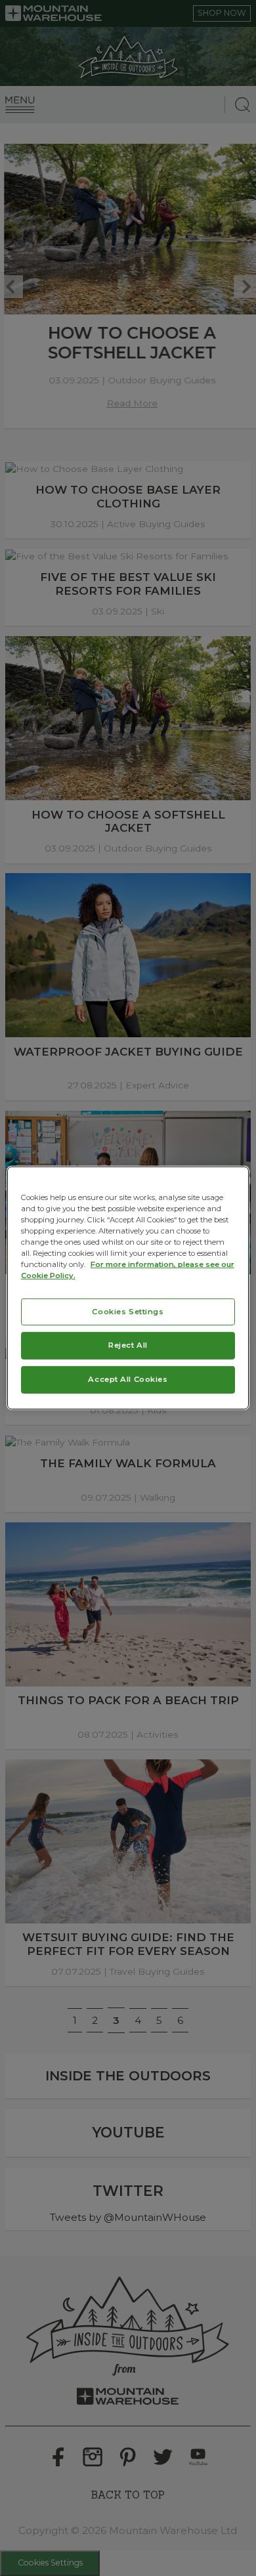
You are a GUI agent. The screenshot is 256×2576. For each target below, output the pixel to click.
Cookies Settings (128, 1311)
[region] (128, 1288)
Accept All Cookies (128, 1379)
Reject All (128, 1345)
